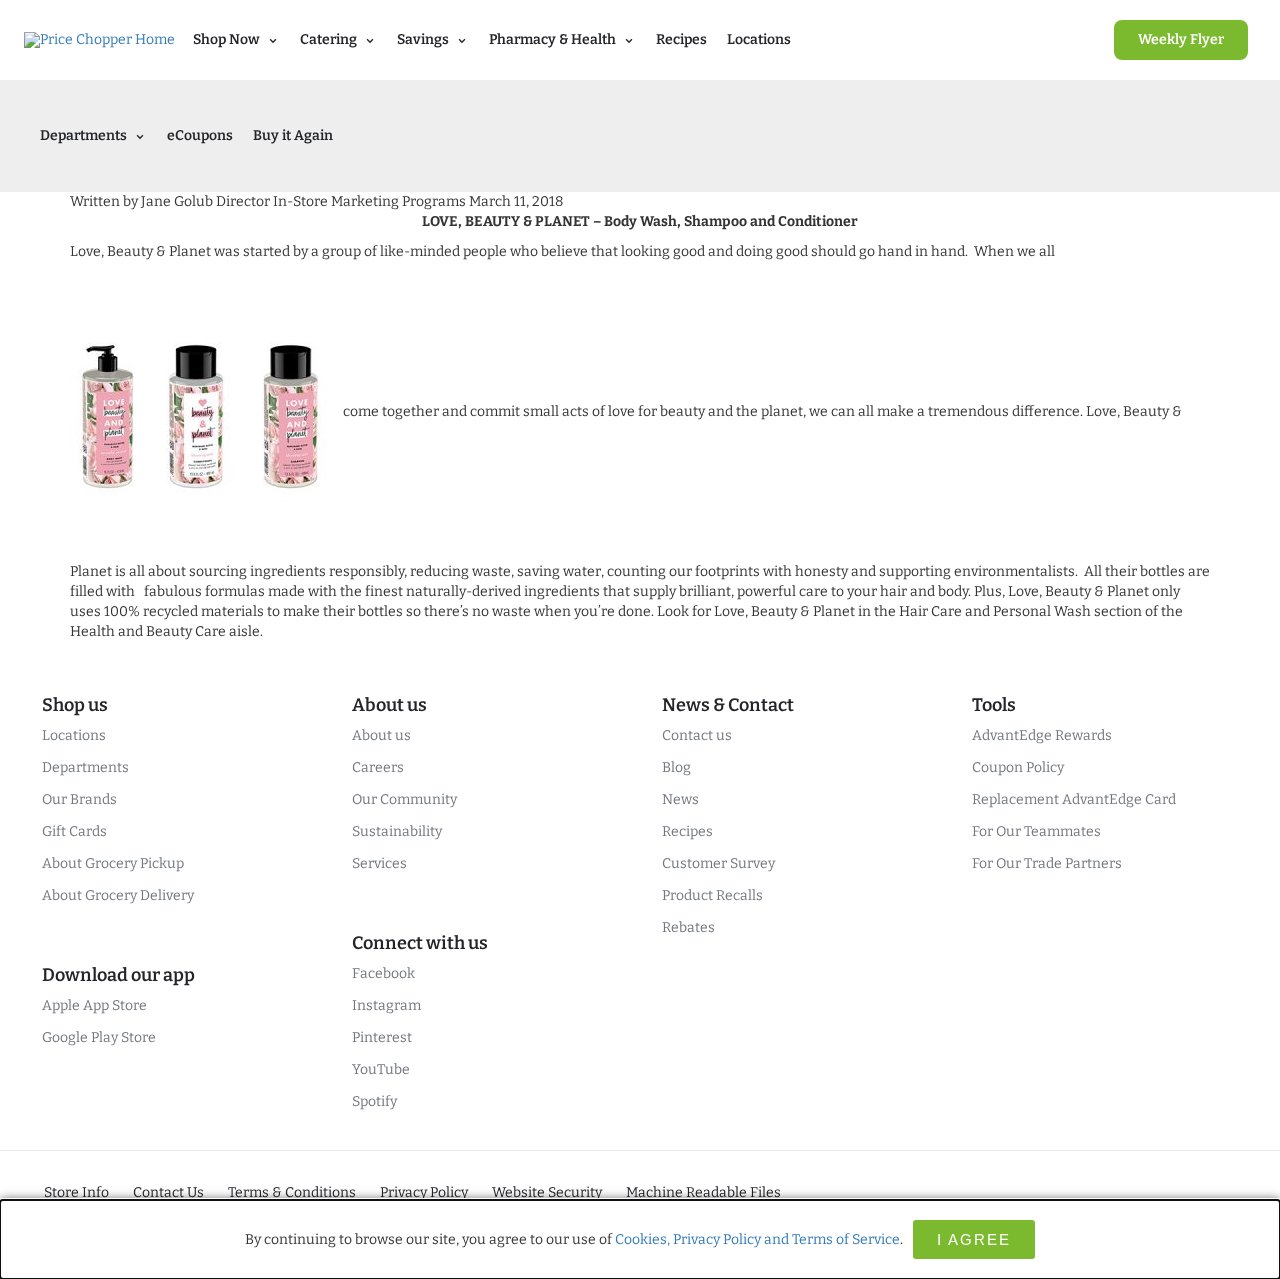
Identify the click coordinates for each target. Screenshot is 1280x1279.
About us (381, 735)
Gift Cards (74, 831)
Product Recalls (712, 895)
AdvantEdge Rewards (1042, 735)
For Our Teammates (1036, 831)
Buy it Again (293, 135)
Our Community (404, 799)
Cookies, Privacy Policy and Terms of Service (757, 1239)
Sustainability (397, 831)
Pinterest (382, 1037)
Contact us (697, 735)
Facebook (383, 973)
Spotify (374, 1101)
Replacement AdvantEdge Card (1074, 799)
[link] (1181, 40)
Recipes (681, 39)
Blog (676, 767)
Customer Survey (718, 863)
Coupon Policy (1018, 767)
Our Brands (79, 799)
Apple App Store (94, 1005)
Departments (85, 767)
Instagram (386, 1005)
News (680, 799)
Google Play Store (99, 1037)
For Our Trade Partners (1047, 863)
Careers (378, 767)
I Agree (974, 1239)
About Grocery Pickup (113, 863)
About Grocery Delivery (118, 895)
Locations (759, 39)
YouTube (381, 1069)
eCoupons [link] (200, 135)
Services (379, 863)
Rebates (688, 927)
